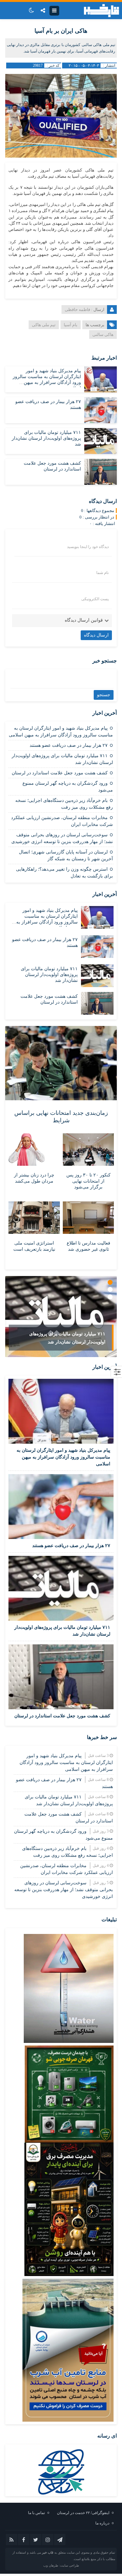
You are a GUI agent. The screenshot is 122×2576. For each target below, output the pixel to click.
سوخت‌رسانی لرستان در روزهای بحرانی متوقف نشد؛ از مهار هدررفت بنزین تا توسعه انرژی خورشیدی (64, 1890)
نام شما (102, 573)
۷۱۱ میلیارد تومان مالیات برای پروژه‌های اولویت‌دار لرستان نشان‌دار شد (46, 438)
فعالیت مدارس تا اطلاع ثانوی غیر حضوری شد (88, 1246)
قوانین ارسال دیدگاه (84, 620)
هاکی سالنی (103, 334)
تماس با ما (36, 2513)
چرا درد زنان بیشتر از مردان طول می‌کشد (34, 1178)
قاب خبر (48, 2552)
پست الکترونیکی (95, 599)
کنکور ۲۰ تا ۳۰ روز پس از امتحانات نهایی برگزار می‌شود (88, 1181)
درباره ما (102, 2523)
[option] (61, 1317)
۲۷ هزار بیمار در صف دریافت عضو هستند (69, 745)
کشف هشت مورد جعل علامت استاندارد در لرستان (60, 773)
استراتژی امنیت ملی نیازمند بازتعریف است (34, 1246)
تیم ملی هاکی (44, 325)
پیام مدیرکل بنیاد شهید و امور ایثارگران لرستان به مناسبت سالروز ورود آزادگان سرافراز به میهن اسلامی (63, 1457)
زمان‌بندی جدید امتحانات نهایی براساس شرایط (61, 1117)
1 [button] (110, 1282)
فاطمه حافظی (77, 310)
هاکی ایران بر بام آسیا (61, 31)
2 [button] (110, 1289)
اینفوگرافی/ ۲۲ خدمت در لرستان (83, 2513)
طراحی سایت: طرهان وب (61, 2565)
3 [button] (110, 1297)
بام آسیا (71, 325)
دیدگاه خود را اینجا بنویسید (88, 547)
